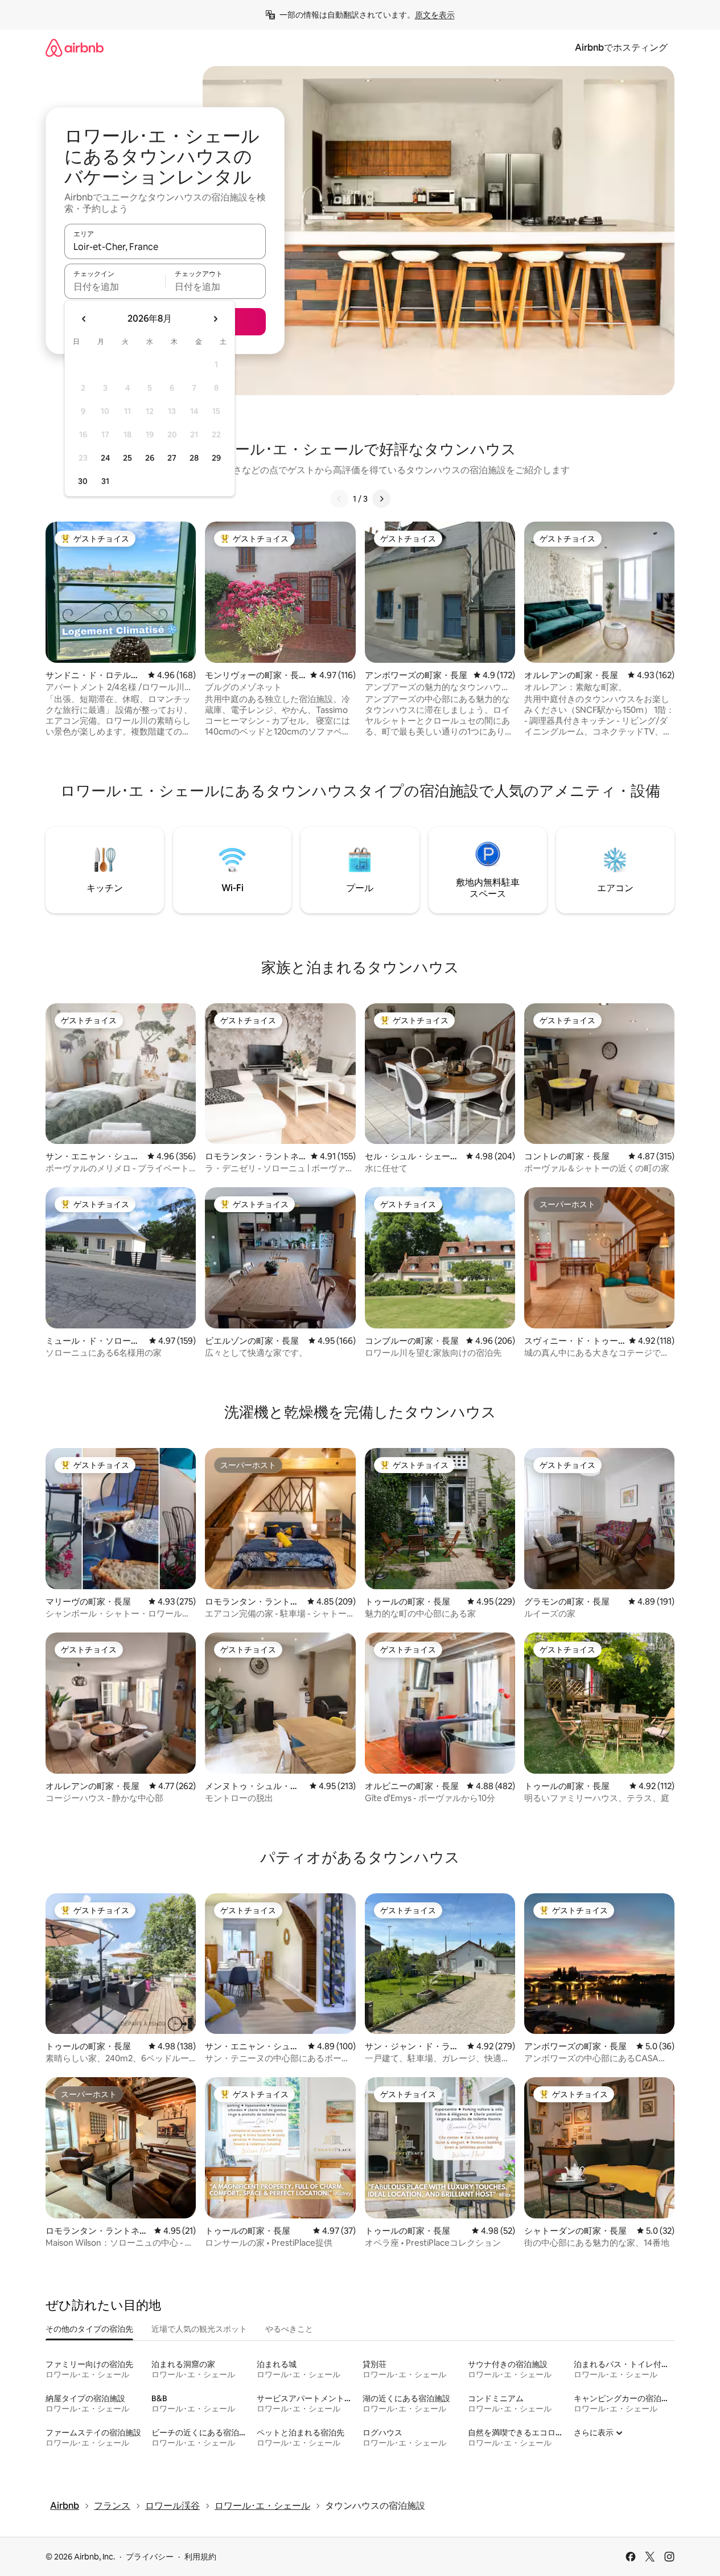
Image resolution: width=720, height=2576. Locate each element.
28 (194, 458)
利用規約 (200, 2557)
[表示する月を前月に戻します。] (84, 319)
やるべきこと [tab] (289, 2329)
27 (172, 458)
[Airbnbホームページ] (75, 48)
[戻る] (339, 499)
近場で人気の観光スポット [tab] (199, 2329)
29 (216, 458)
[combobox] (165, 247)
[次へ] (381, 499)
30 (83, 481)
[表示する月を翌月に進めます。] (215, 319)
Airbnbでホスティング (621, 48)
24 (105, 458)
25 (127, 458)
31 (105, 481)
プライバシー (150, 2557)
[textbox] (115, 286)
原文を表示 (435, 15)
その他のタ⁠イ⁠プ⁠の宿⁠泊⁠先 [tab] (89, 2329)
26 (150, 458)
